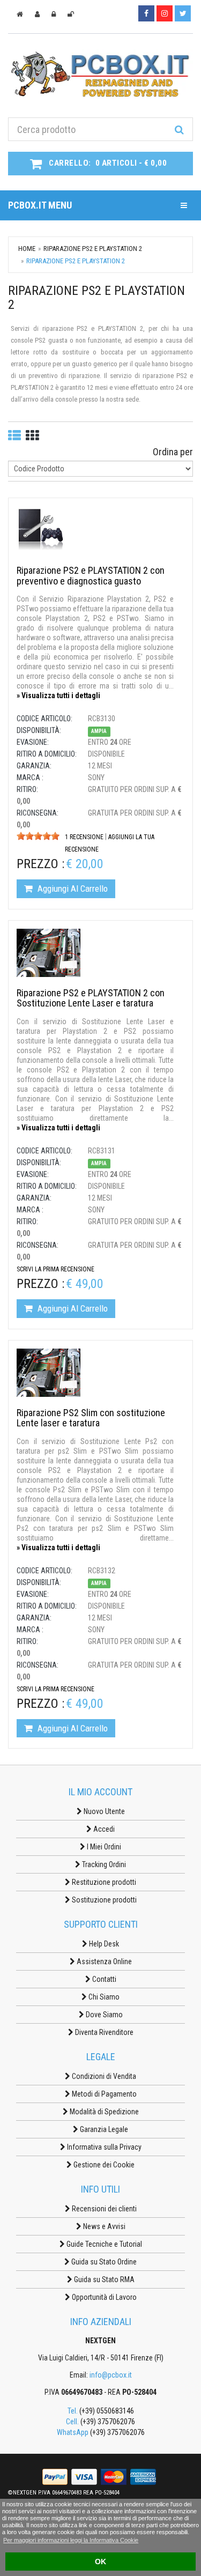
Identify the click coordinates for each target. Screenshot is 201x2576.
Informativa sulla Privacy (103, 2147)
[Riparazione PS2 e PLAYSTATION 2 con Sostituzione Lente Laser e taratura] (49, 952)
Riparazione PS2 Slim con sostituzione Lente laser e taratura (91, 1418)
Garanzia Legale (103, 2129)
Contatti (103, 1979)
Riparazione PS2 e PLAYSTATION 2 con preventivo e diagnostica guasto (91, 576)
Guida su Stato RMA (103, 2279)
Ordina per (173, 452)
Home (27, 249)
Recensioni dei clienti (103, 2209)
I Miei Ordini (103, 1847)
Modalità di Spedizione (103, 2112)
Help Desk (103, 1944)
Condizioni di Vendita (103, 2076)
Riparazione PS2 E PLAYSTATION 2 (93, 249)
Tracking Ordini (103, 1864)
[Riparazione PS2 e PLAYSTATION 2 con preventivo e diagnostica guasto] (41, 529)
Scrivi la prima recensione (55, 1269)
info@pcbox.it (111, 2375)
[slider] (38, 836)
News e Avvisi (103, 2226)
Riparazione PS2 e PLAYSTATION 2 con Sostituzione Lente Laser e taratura (91, 998)
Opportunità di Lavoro (103, 2297)
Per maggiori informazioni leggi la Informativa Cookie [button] (71, 2540)
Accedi (103, 1829)
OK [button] (100, 2562)
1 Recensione (84, 837)
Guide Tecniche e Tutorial (103, 2244)
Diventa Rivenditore (103, 2032)
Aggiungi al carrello (72, 889)
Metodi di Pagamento (103, 2094)
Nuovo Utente (103, 1811)
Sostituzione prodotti (103, 1900)
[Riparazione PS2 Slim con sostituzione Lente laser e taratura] (49, 1372)
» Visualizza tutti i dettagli (58, 695)
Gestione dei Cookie (103, 2165)
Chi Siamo (103, 1997)
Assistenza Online (103, 1961)
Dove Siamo (103, 2015)
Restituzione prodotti (103, 1882)
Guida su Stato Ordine (103, 2262)
